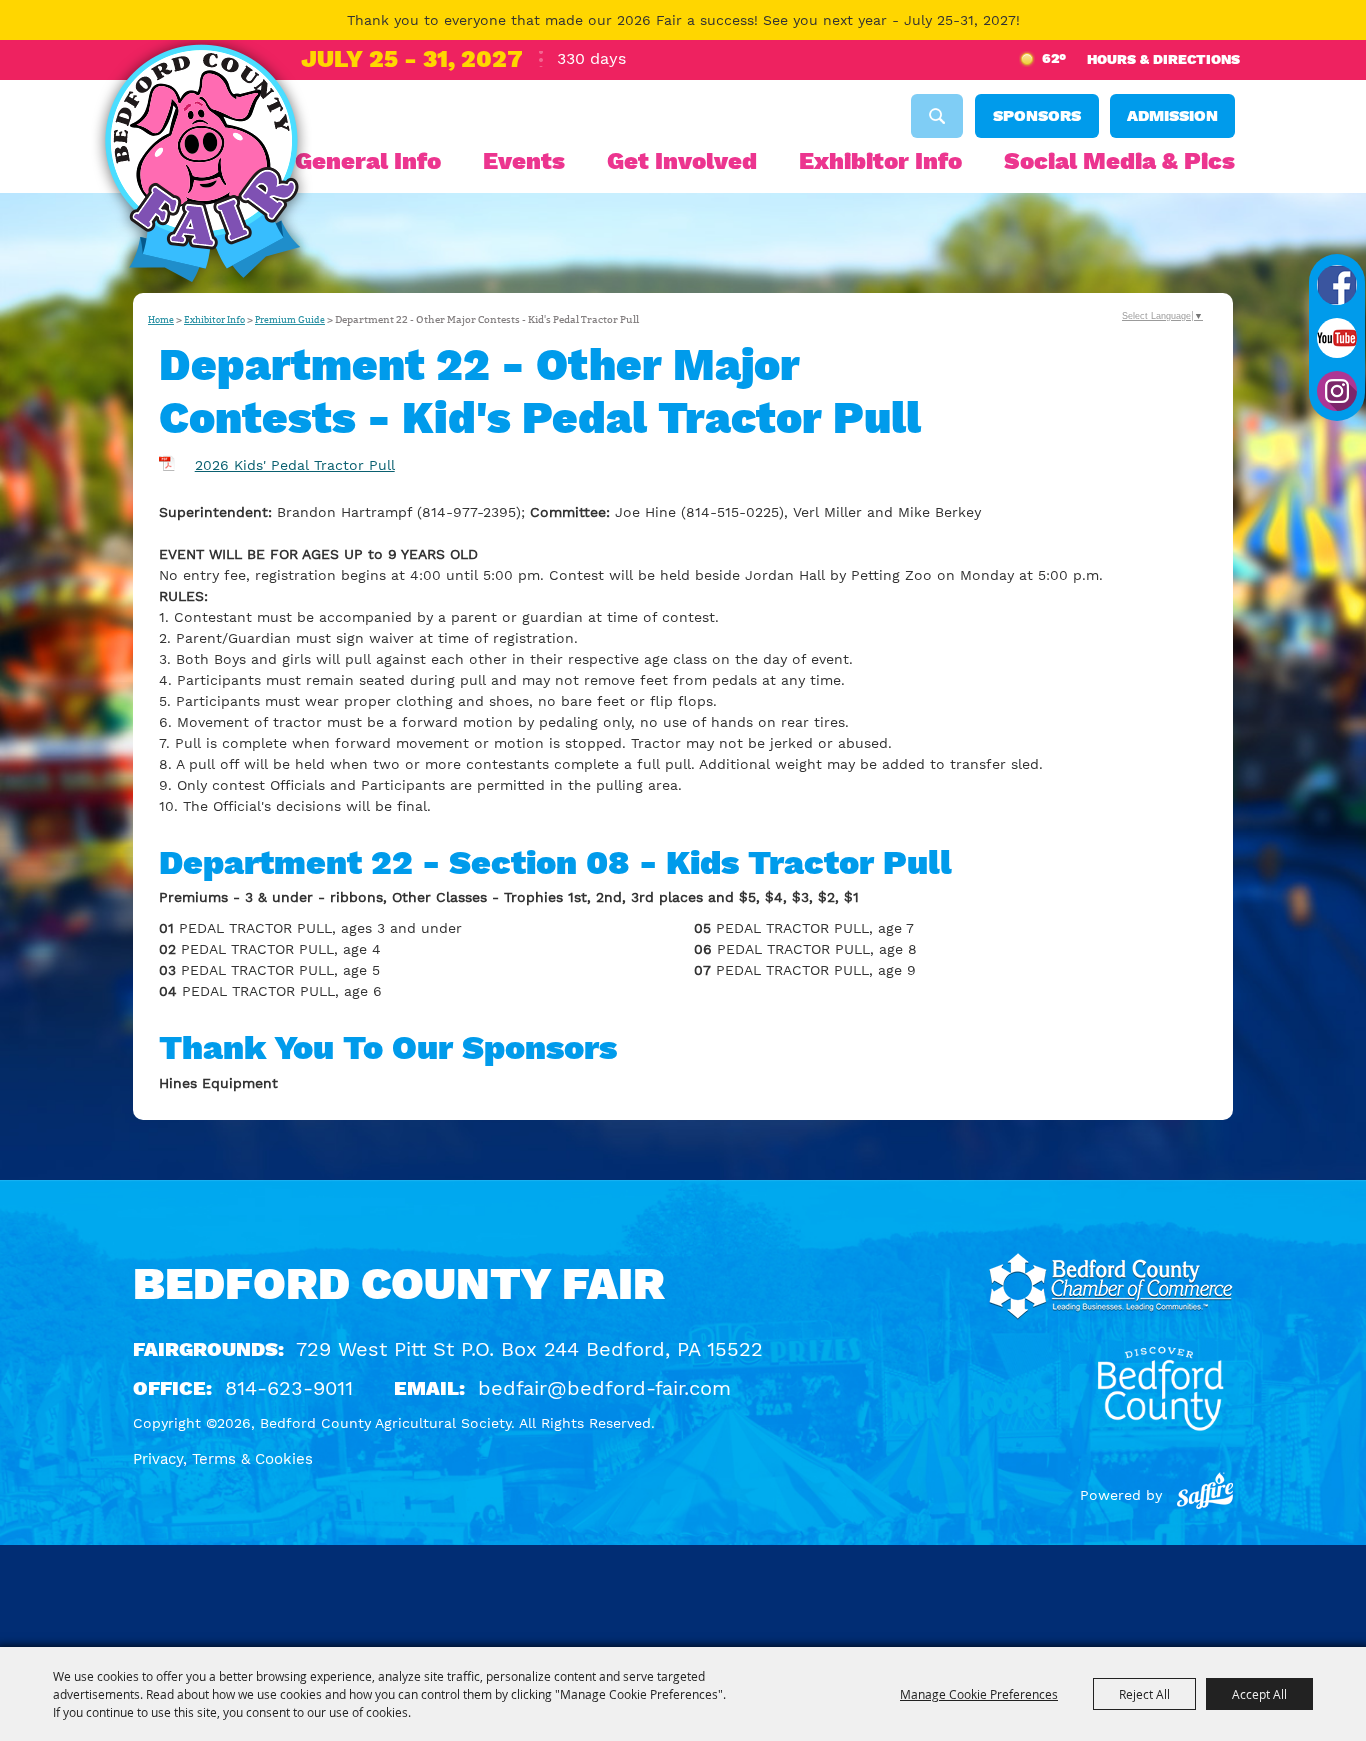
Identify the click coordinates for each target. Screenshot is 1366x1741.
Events (524, 161)
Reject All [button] (1144, 1694)
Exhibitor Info (880, 161)
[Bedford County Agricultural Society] (202, 168)
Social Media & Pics (1119, 161)
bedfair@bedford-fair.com (604, 1388)
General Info (368, 161)
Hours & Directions (1163, 59)
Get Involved (682, 161)
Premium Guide (290, 320)
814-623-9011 (289, 1388)
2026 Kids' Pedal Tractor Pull (295, 465)
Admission (1172, 115)
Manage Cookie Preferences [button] (979, 1694)
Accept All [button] (1259, 1694)
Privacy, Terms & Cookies (223, 1459)
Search (937, 116)
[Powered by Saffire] (1205, 1495)
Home (161, 320)
